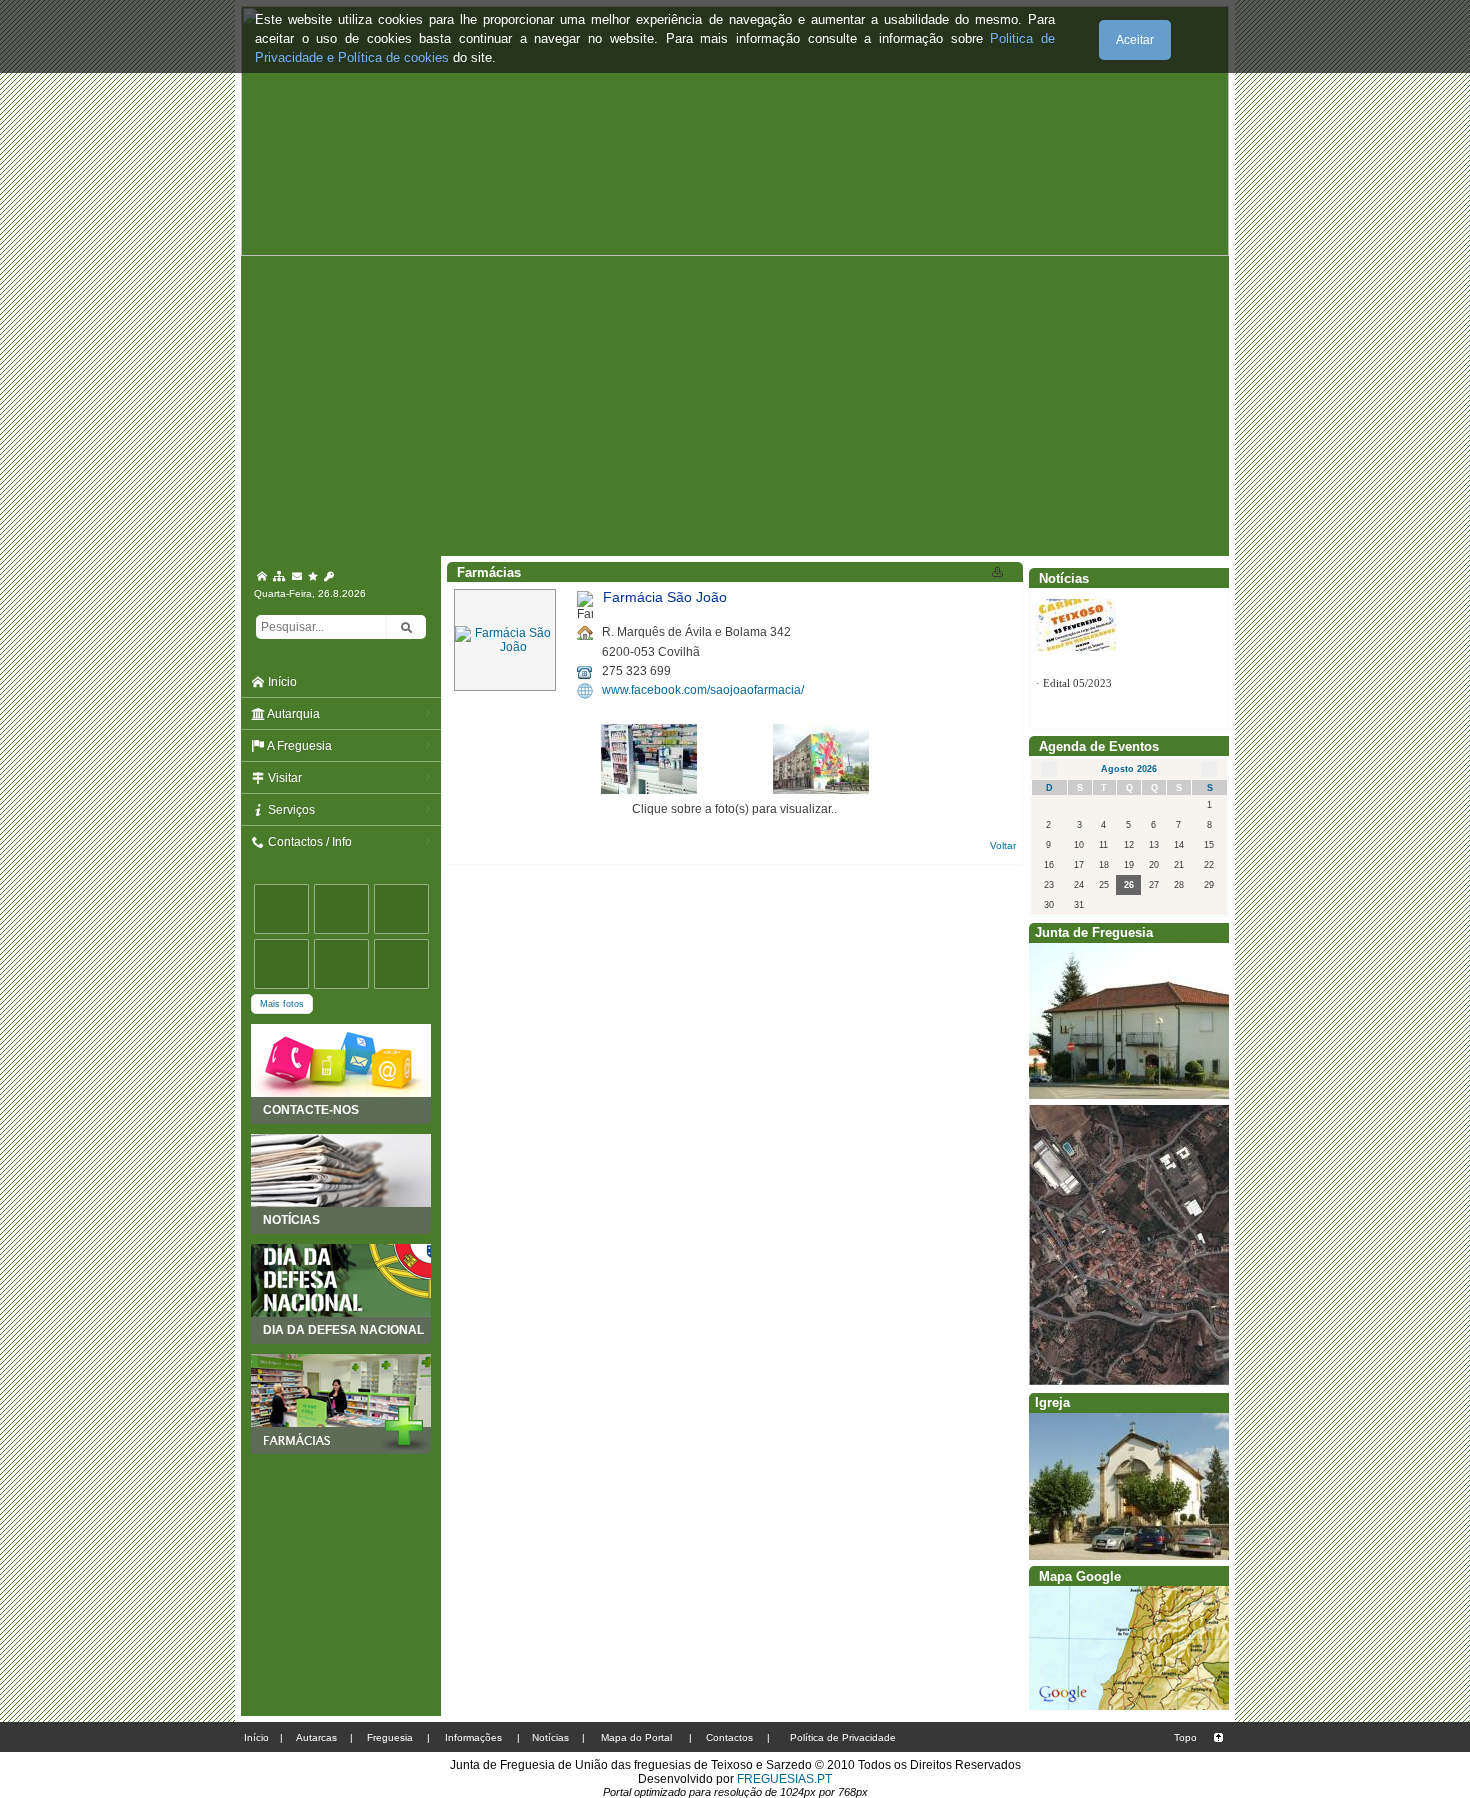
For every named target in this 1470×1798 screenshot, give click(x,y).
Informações (473, 1737)
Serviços (290, 810)
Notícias (550, 1737)
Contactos (729, 1737)
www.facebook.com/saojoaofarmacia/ (703, 690)
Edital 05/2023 (1077, 603)
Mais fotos (282, 1004)
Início (281, 682)
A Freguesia (298, 746)
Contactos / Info (308, 842)
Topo (1185, 1737)
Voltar (1003, 845)
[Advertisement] (735, 406)
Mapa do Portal (636, 1737)
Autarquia (292, 714)
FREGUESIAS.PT (784, 1779)
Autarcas (316, 1737)
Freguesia (390, 1737)
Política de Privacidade (843, 1737)
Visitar (283, 778)
